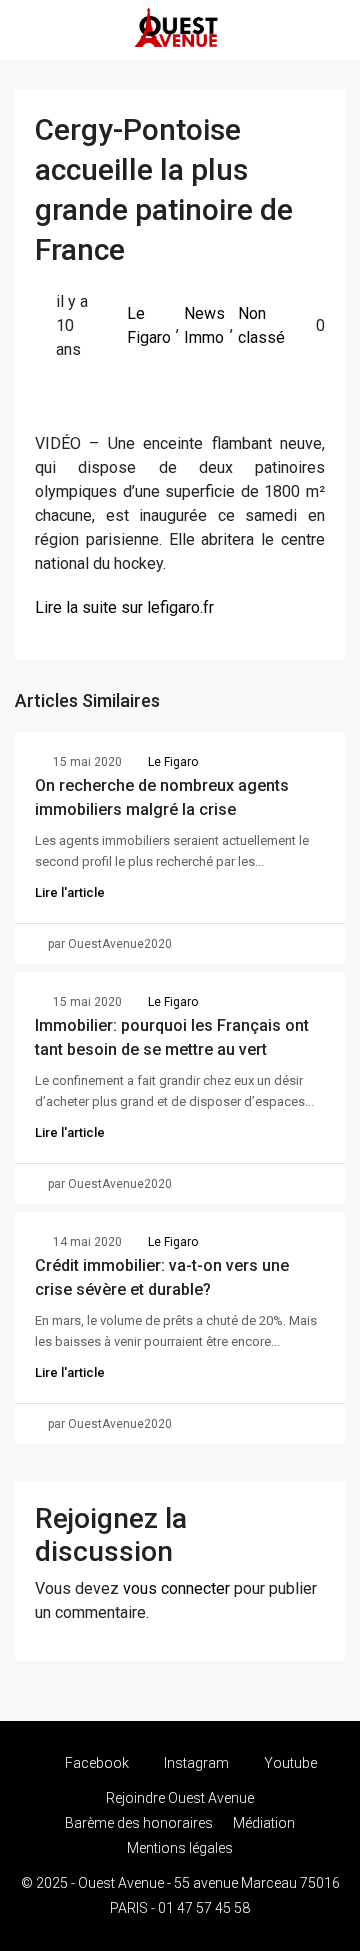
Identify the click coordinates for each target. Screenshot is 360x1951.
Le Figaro (149, 325)
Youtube (289, 1763)
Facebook (95, 1763)
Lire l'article (70, 892)
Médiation (264, 1823)
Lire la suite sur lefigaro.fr (124, 607)
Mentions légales (180, 1848)
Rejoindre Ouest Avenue (180, 1798)
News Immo (204, 325)
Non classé (261, 325)
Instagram (195, 1763)
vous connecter (176, 1588)
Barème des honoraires (139, 1823)
